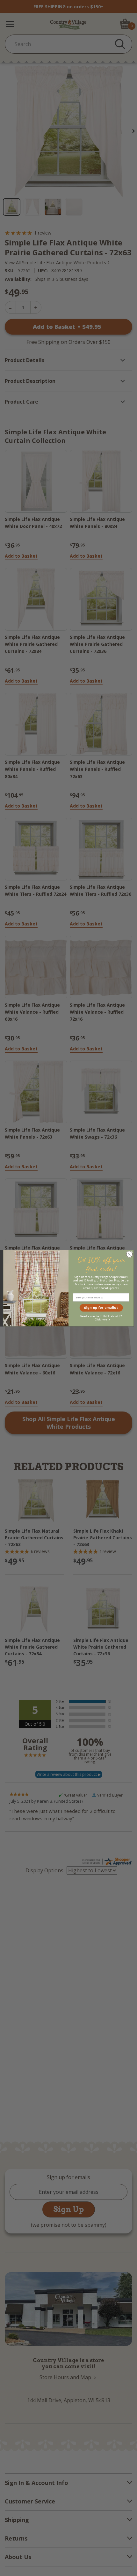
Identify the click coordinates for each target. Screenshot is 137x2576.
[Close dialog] (129, 1254)
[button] (101, 1308)
